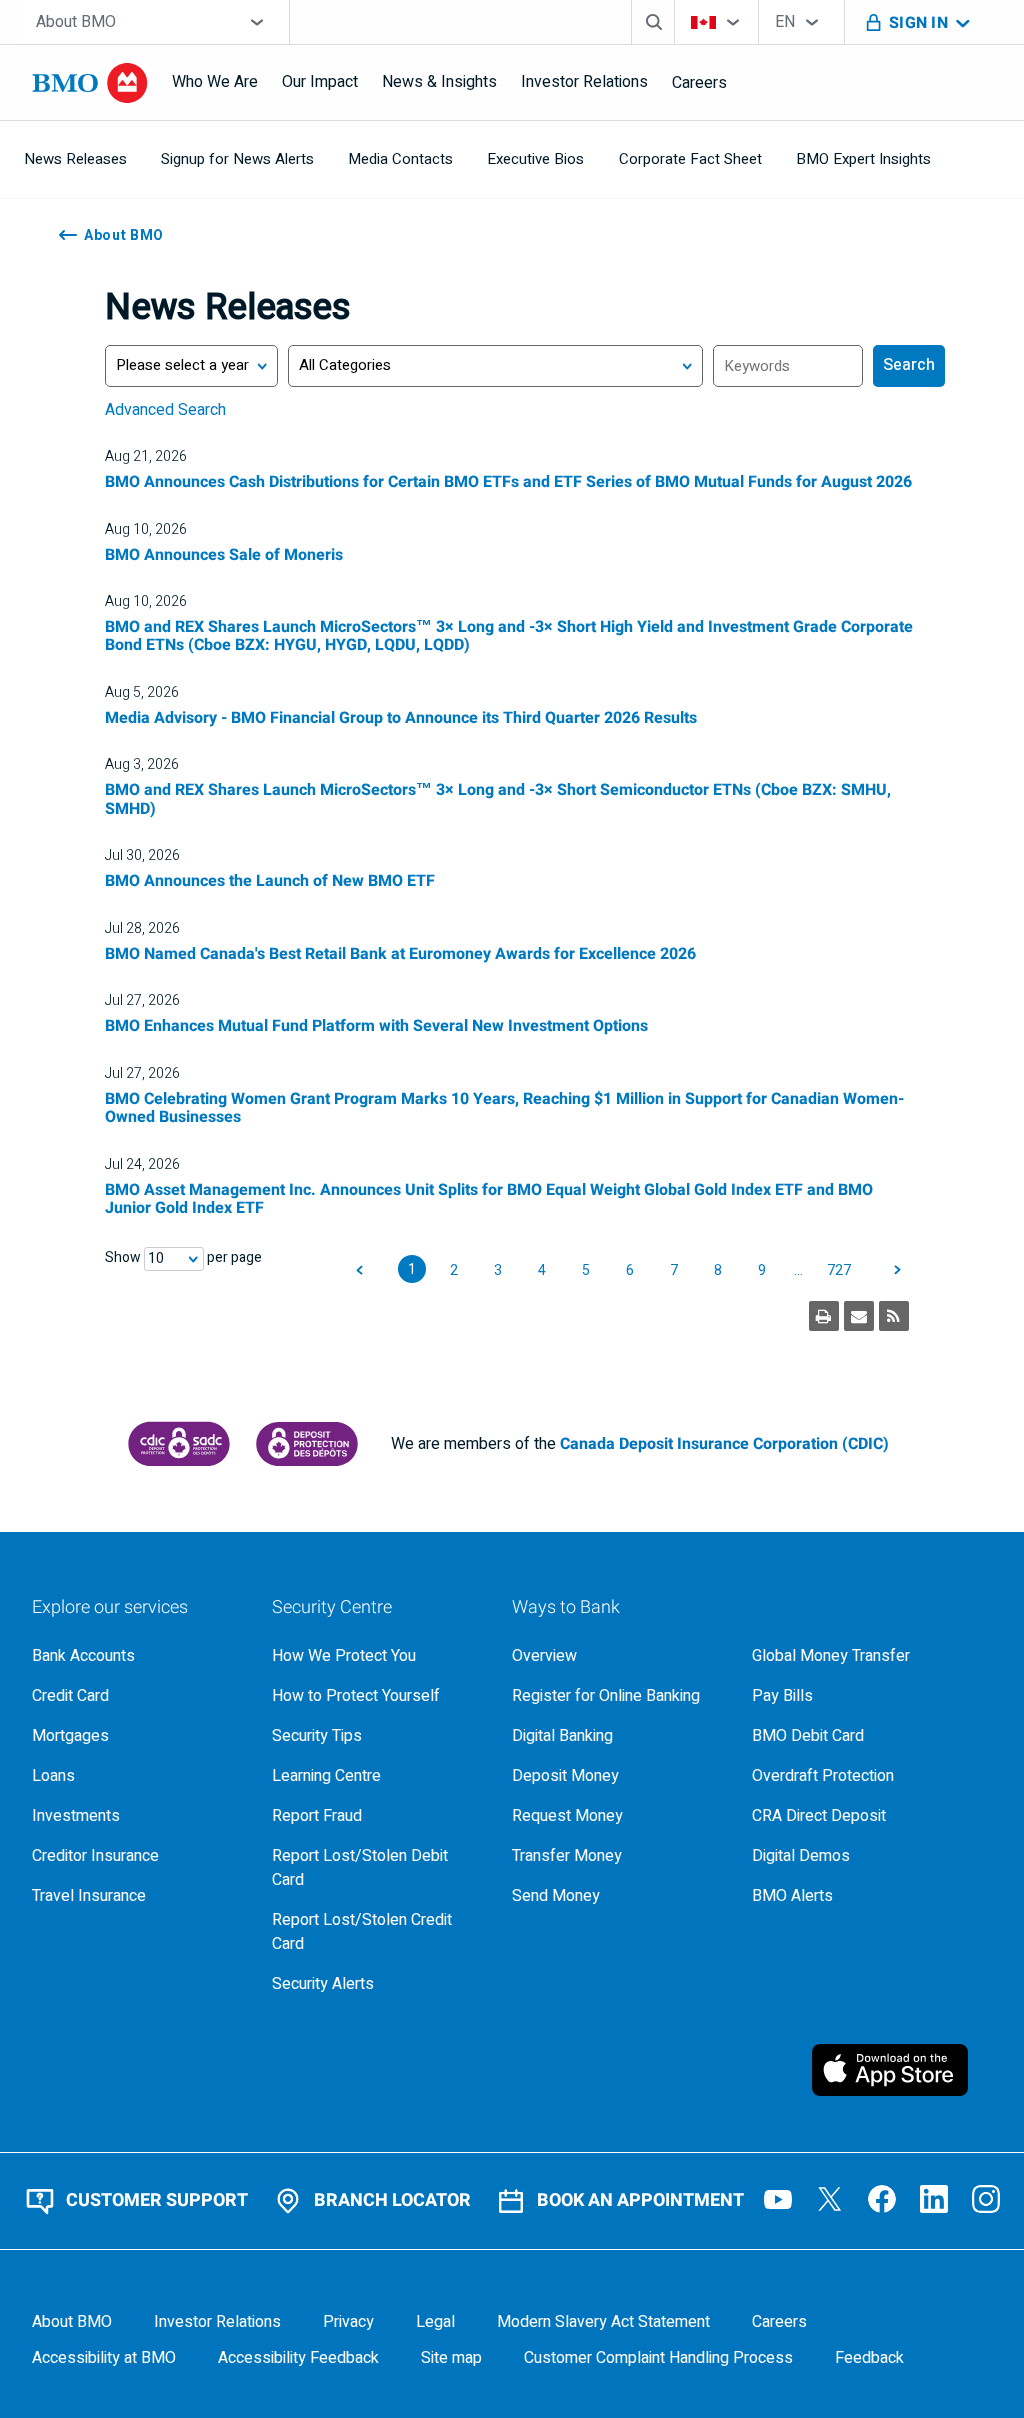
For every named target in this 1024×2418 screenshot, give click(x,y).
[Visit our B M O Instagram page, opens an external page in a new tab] (986, 2199)
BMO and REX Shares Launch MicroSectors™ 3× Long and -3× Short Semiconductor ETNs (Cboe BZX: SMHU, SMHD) (498, 799)
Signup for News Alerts (237, 159)
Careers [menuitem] (699, 83)
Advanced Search (165, 410)
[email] (859, 1316)
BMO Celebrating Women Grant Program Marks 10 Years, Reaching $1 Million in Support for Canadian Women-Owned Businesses (504, 1108)
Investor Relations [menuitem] (584, 82)
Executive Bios (535, 159)
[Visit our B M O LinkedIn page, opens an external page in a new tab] (934, 2199)
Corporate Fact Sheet (690, 159)
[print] (824, 1316)
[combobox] (154, 22)
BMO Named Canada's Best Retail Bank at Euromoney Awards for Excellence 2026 (400, 954)
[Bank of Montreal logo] (90, 83)
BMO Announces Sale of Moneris (224, 555)
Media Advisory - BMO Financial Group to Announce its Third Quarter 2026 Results (401, 718)
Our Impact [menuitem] (320, 82)
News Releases (75, 159)
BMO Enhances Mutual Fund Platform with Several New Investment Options (376, 1026)
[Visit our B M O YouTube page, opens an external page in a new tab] (778, 2199)
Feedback (869, 2358)
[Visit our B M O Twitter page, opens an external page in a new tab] (830, 2199)
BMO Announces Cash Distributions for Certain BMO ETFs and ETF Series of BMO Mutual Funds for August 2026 (508, 482)
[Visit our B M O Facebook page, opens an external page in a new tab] (882, 2199)
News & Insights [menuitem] (439, 82)
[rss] (894, 1316)
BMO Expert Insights (863, 159)
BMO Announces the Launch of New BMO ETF (270, 881)
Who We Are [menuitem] (215, 82)
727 (839, 1270)
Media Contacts (400, 159)
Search (909, 365)
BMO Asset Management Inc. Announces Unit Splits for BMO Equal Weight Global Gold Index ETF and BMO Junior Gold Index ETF (489, 1199)
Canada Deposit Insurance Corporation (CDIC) (724, 1444)
